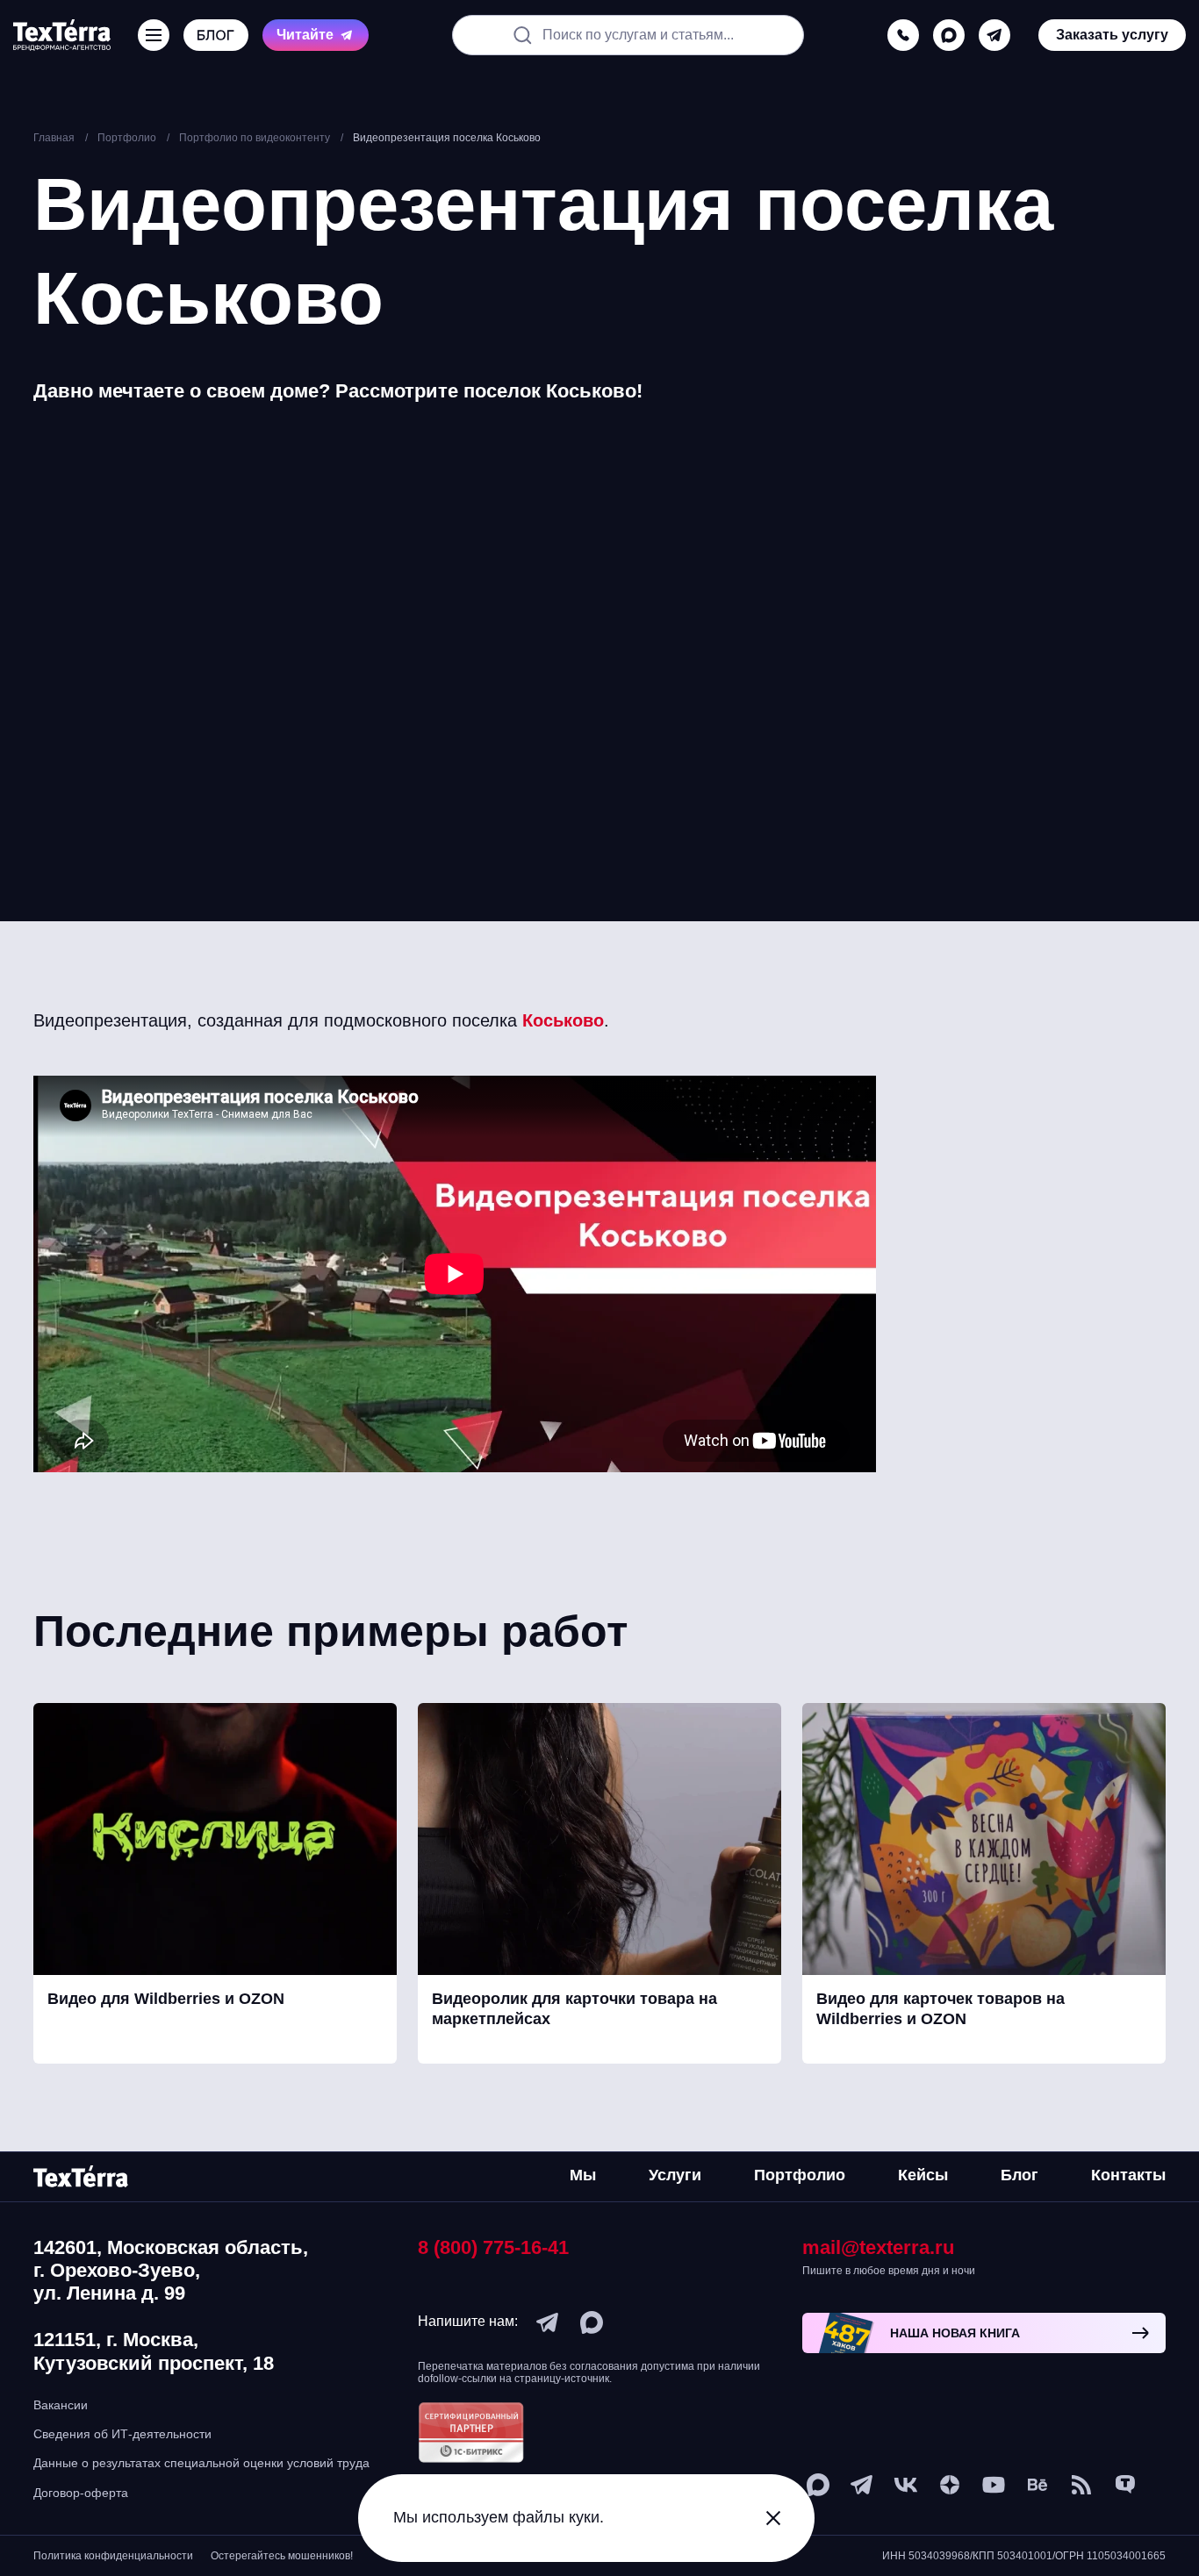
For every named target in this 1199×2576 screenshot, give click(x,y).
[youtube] (994, 2485)
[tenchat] (1125, 2485)
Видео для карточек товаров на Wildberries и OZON (941, 2009)
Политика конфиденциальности (113, 2556)
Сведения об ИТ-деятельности (122, 2434)
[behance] (1037, 2485)
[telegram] (994, 35)
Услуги (675, 2175)
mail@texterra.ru (878, 2247)
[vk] (906, 2485)
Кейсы (923, 2175)
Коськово (563, 1020)
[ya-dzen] (950, 2485)
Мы (583, 2175)
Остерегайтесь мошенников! (282, 2556)
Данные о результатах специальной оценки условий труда (201, 2463)
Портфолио (800, 2175)
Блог (1020, 2175)
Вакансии (61, 2405)
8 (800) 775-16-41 (493, 2247)
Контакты (1128, 2175)
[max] (949, 35)
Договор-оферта (81, 2493)
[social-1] (1081, 2485)
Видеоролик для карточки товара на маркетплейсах (574, 2009)
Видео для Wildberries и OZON (166, 1999)
